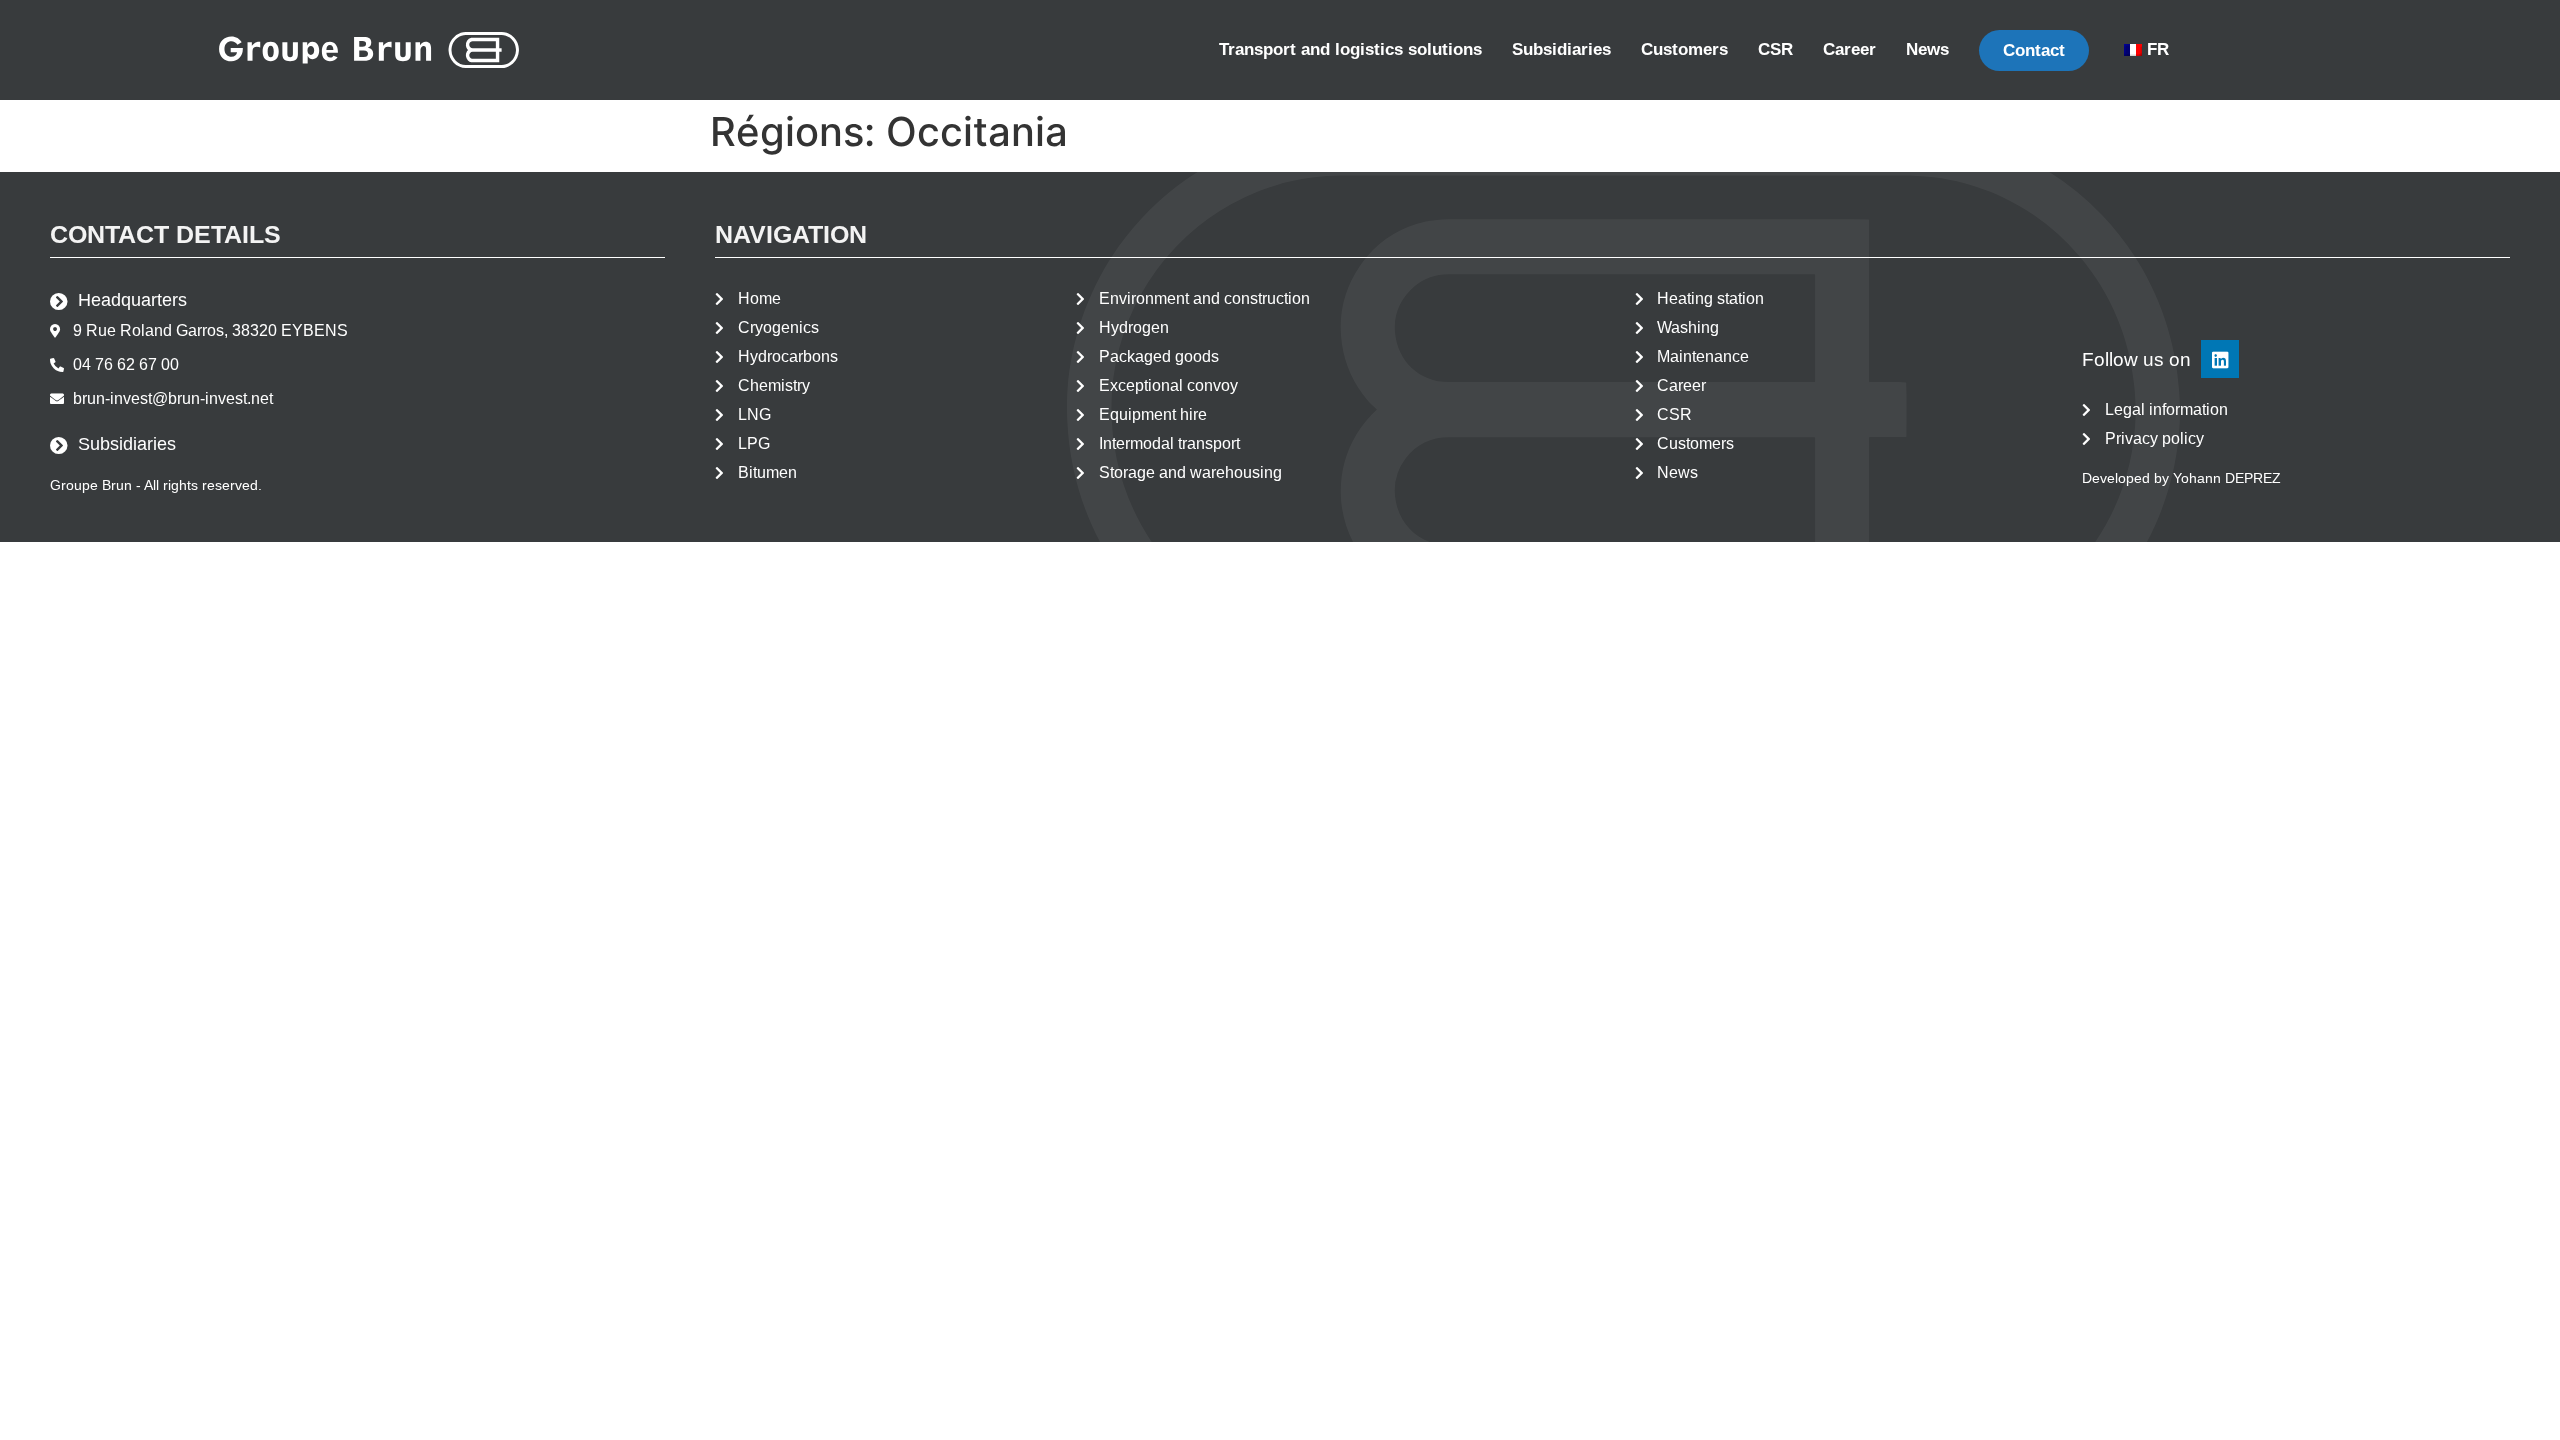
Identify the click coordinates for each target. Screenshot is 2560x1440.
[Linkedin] (2220, 359)
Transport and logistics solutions (1350, 49)
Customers (1684, 49)
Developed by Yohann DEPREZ (2181, 478)
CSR (1775, 49)
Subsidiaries (1561, 49)
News (1927, 49)
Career (1849, 49)
